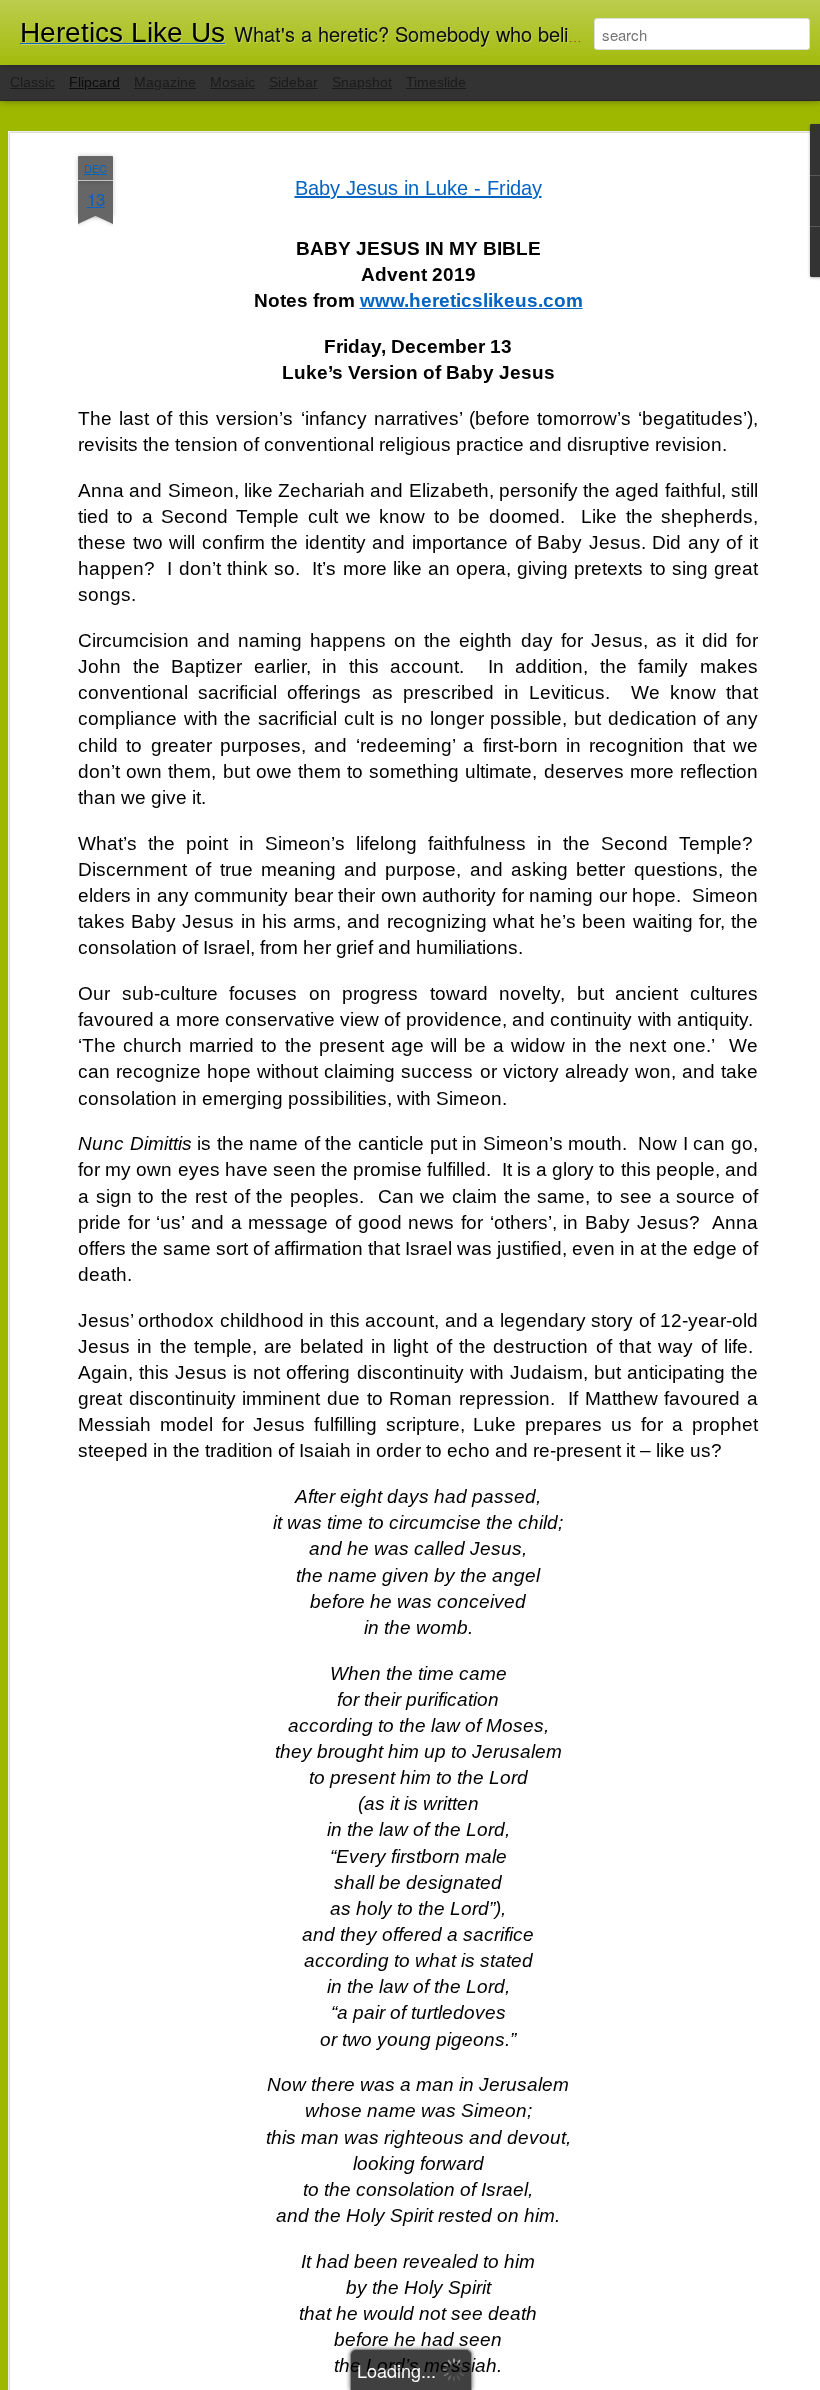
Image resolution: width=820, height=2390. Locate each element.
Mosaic (232, 82)
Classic (32, 82)
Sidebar (293, 82)
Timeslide (436, 82)
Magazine (165, 82)
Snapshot (362, 82)
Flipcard (94, 82)
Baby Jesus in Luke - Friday (418, 188)
